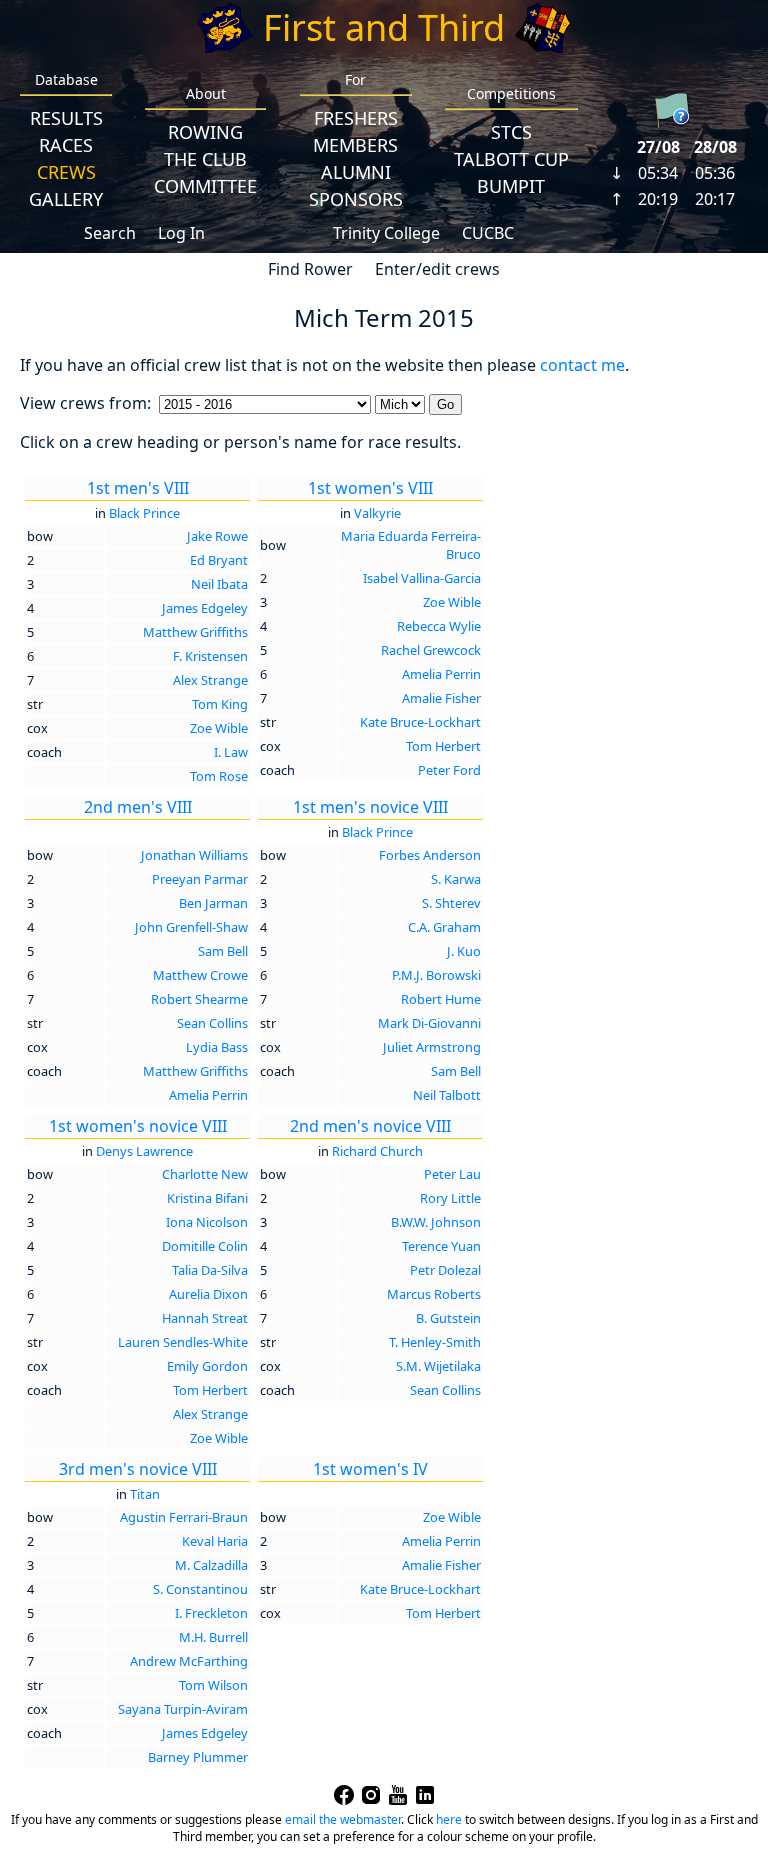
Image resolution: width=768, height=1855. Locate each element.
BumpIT (511, 186)
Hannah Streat (205, 1318)
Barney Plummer (198, 1757)
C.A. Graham (444, 927)
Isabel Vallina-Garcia (422, 578)
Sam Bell (223, 951)
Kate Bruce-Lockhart (420, 722)
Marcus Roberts (434, 1294)
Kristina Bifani (207, 1198)
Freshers (356, 118)
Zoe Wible (219, 728)
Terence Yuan (441, 1246)
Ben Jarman (213, 903)
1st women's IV (370, 1469)
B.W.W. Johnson (436, 1222)
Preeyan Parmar (200, 879)
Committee (205, 186)
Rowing (205, 132)
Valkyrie (377, 513)
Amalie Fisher (441, 698)
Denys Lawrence (144, 1151)
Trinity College (386, 233)
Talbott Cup (511, 159)
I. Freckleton (211, 1613)
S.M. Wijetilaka (438, 1366)
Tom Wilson (213, 1685)
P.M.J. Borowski (436, 975)
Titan (145, 1494)
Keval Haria (215, 1541)
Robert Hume (441, 999)
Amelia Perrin (441, 674)
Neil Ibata (219, 584)
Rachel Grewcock (431, 650)
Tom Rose (219, 776)
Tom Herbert (443, 746)
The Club (205, 159)
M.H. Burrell (213, 1637)
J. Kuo (464, 951)
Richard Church (377, 1151)
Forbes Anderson (430, 855)
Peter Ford (449, 770)
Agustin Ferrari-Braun (184, 1517)
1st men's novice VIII (370, 807)
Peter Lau (452, 1174)
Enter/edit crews (437, 269)
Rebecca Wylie (439, 626)
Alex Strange (210, 680)
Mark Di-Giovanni (429, 1023)
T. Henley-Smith (435, 1342)
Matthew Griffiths (195, 632)
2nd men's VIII (138, 807)
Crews (66, 172)
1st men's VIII (138, 488)
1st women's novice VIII (138, 1126)
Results (66, 118)
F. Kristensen (210, 656)
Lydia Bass (217, 1047)
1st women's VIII (370, 488)
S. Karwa (456, 879)
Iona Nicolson (207, 1222)
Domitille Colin (205, 1246)
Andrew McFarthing (189, 1661)
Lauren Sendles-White (183, 1342)
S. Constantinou (200, 1589)
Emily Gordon (207, 1366)
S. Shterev (451, 903)
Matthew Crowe (200, 975)
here (449, 1819)
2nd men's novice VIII (370, 1126)
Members (355, 145)
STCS (511, 132)
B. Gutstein (448, 1318)
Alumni (356, 172)
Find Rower (310, 269)
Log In (181, 233)
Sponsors (356, 199)
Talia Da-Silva (210, 1270)
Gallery (66, 199)
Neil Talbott (447, 1095)
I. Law (231, 752)
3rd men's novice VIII (138, 1469)
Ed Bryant (219, 560)
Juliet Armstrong (432, 1047)
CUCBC (488, 233)
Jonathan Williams (194, 855)
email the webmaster (343, 1819)
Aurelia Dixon (208, 1294)
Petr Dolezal (445, 1270)
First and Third (384, 27)
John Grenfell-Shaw (191, 927)
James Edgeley (205, 608)
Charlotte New (205, 1174)
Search (110, 233)
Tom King (220, 704)
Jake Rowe (217, 536)
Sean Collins (212, 1023)
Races (66, 145)
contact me (582, 365)
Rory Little (450, 1198)
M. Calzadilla (211, 1565)
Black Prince (144, 513)
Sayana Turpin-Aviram (183, 1709)
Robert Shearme (199, 999)
